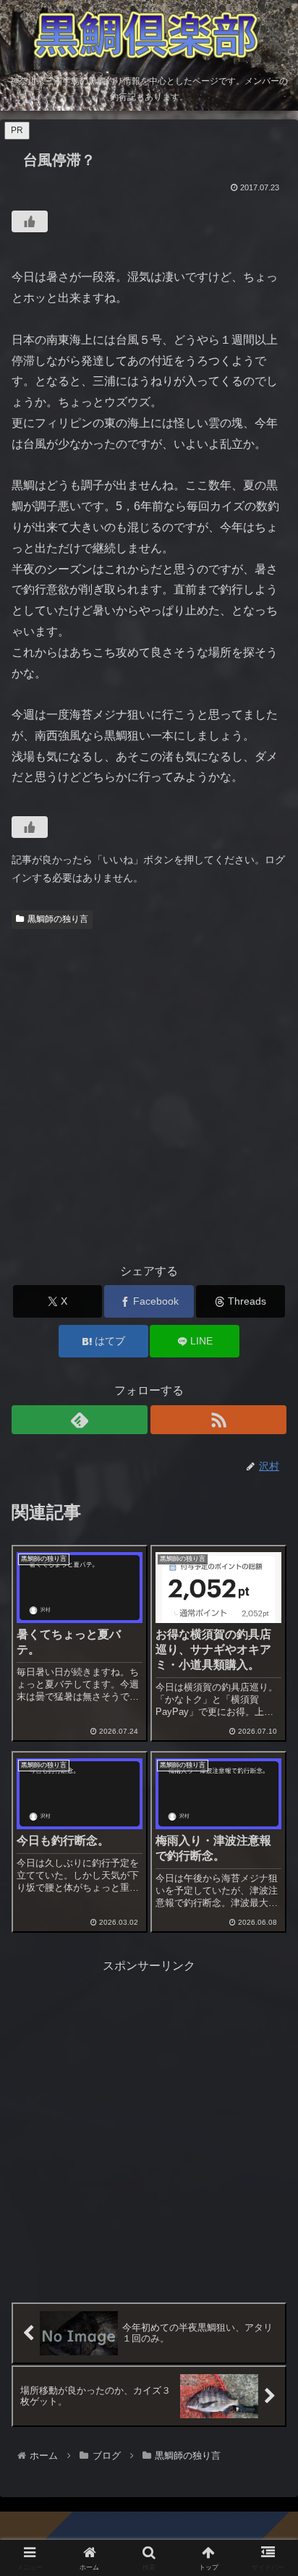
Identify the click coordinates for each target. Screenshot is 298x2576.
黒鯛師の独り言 (58, 919)
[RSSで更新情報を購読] (218, 1420)
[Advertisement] (149, 1091)
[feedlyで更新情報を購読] (80, 1420)
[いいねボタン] (30, 221)
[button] (268, 2034)
